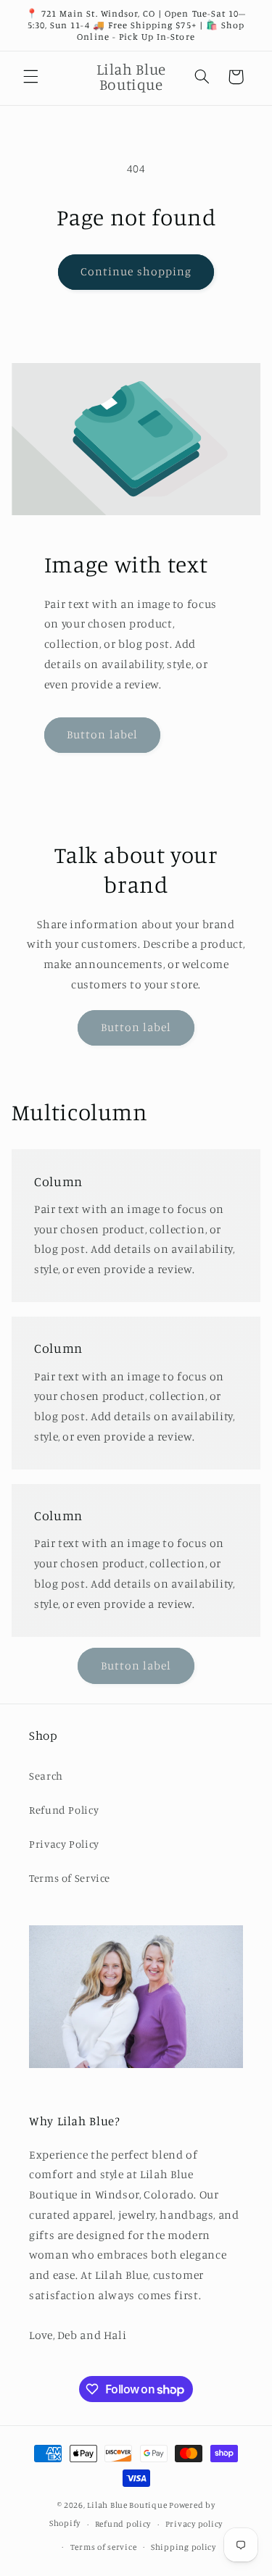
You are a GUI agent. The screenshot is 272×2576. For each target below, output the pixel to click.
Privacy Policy (64, 1844)
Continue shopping (136, 271)
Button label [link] (102, 734)
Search (46, 1776)
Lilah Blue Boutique (127, 2505)
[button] (30, 77)
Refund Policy (64, 1810)
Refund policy (123, 2524)
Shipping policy (184, 2547)
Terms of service (104, 2547)
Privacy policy (194, 2524)
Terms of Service (70, 1878)
